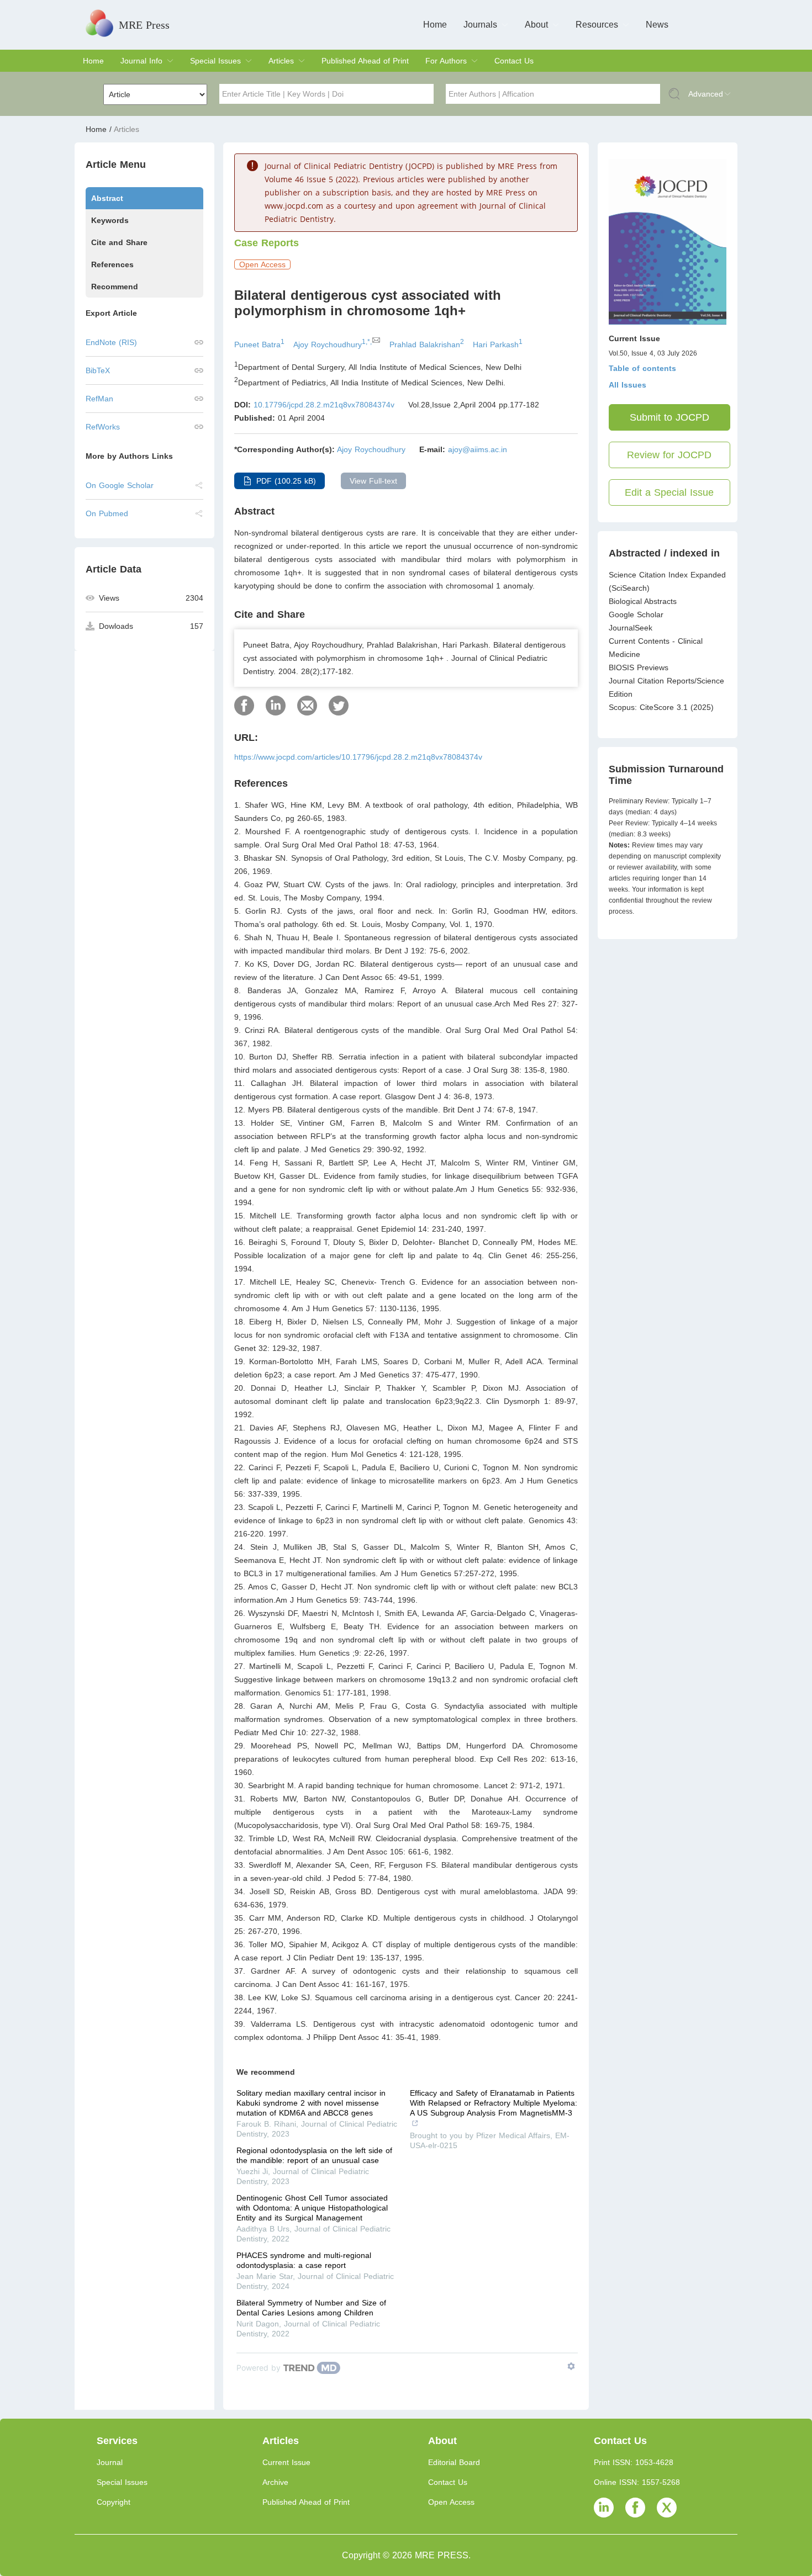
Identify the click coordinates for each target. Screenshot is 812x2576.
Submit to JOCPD (669, 417)
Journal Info (141, 61)
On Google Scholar (120, 485)
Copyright (114, 2502)
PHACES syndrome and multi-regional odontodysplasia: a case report (304, 2260)
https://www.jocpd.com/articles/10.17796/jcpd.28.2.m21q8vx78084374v (358, 757)
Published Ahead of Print (365, 61)
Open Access (451, 2502)
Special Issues (215, 61)
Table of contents (642, 368)
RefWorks (103, 427)
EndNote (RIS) (111, 342)
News (657, 25)
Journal (110, 2462)
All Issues (628, 385)
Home (435, 25)
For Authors (446, 61)
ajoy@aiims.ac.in (478, 449)
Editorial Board (454, 2462)
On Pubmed (107, 513)
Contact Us (514, 61)
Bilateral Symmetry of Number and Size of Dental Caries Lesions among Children (311, 2308)
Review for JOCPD (669, 455)
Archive (275, 2482)
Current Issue (286, 2462)
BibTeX (98, 370)
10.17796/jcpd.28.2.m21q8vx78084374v (324, 405)
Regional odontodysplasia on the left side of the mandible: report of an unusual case (314, 2155)
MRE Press (144, 25)
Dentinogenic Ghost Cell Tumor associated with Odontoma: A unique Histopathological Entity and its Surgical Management (312, 2208)
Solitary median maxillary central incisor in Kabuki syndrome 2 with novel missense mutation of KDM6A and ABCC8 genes (311, 2103)
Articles (281, 61)
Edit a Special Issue (669, 492)
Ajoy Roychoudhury (371, 449)
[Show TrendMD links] (571, 2366)
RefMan (99, 399)
